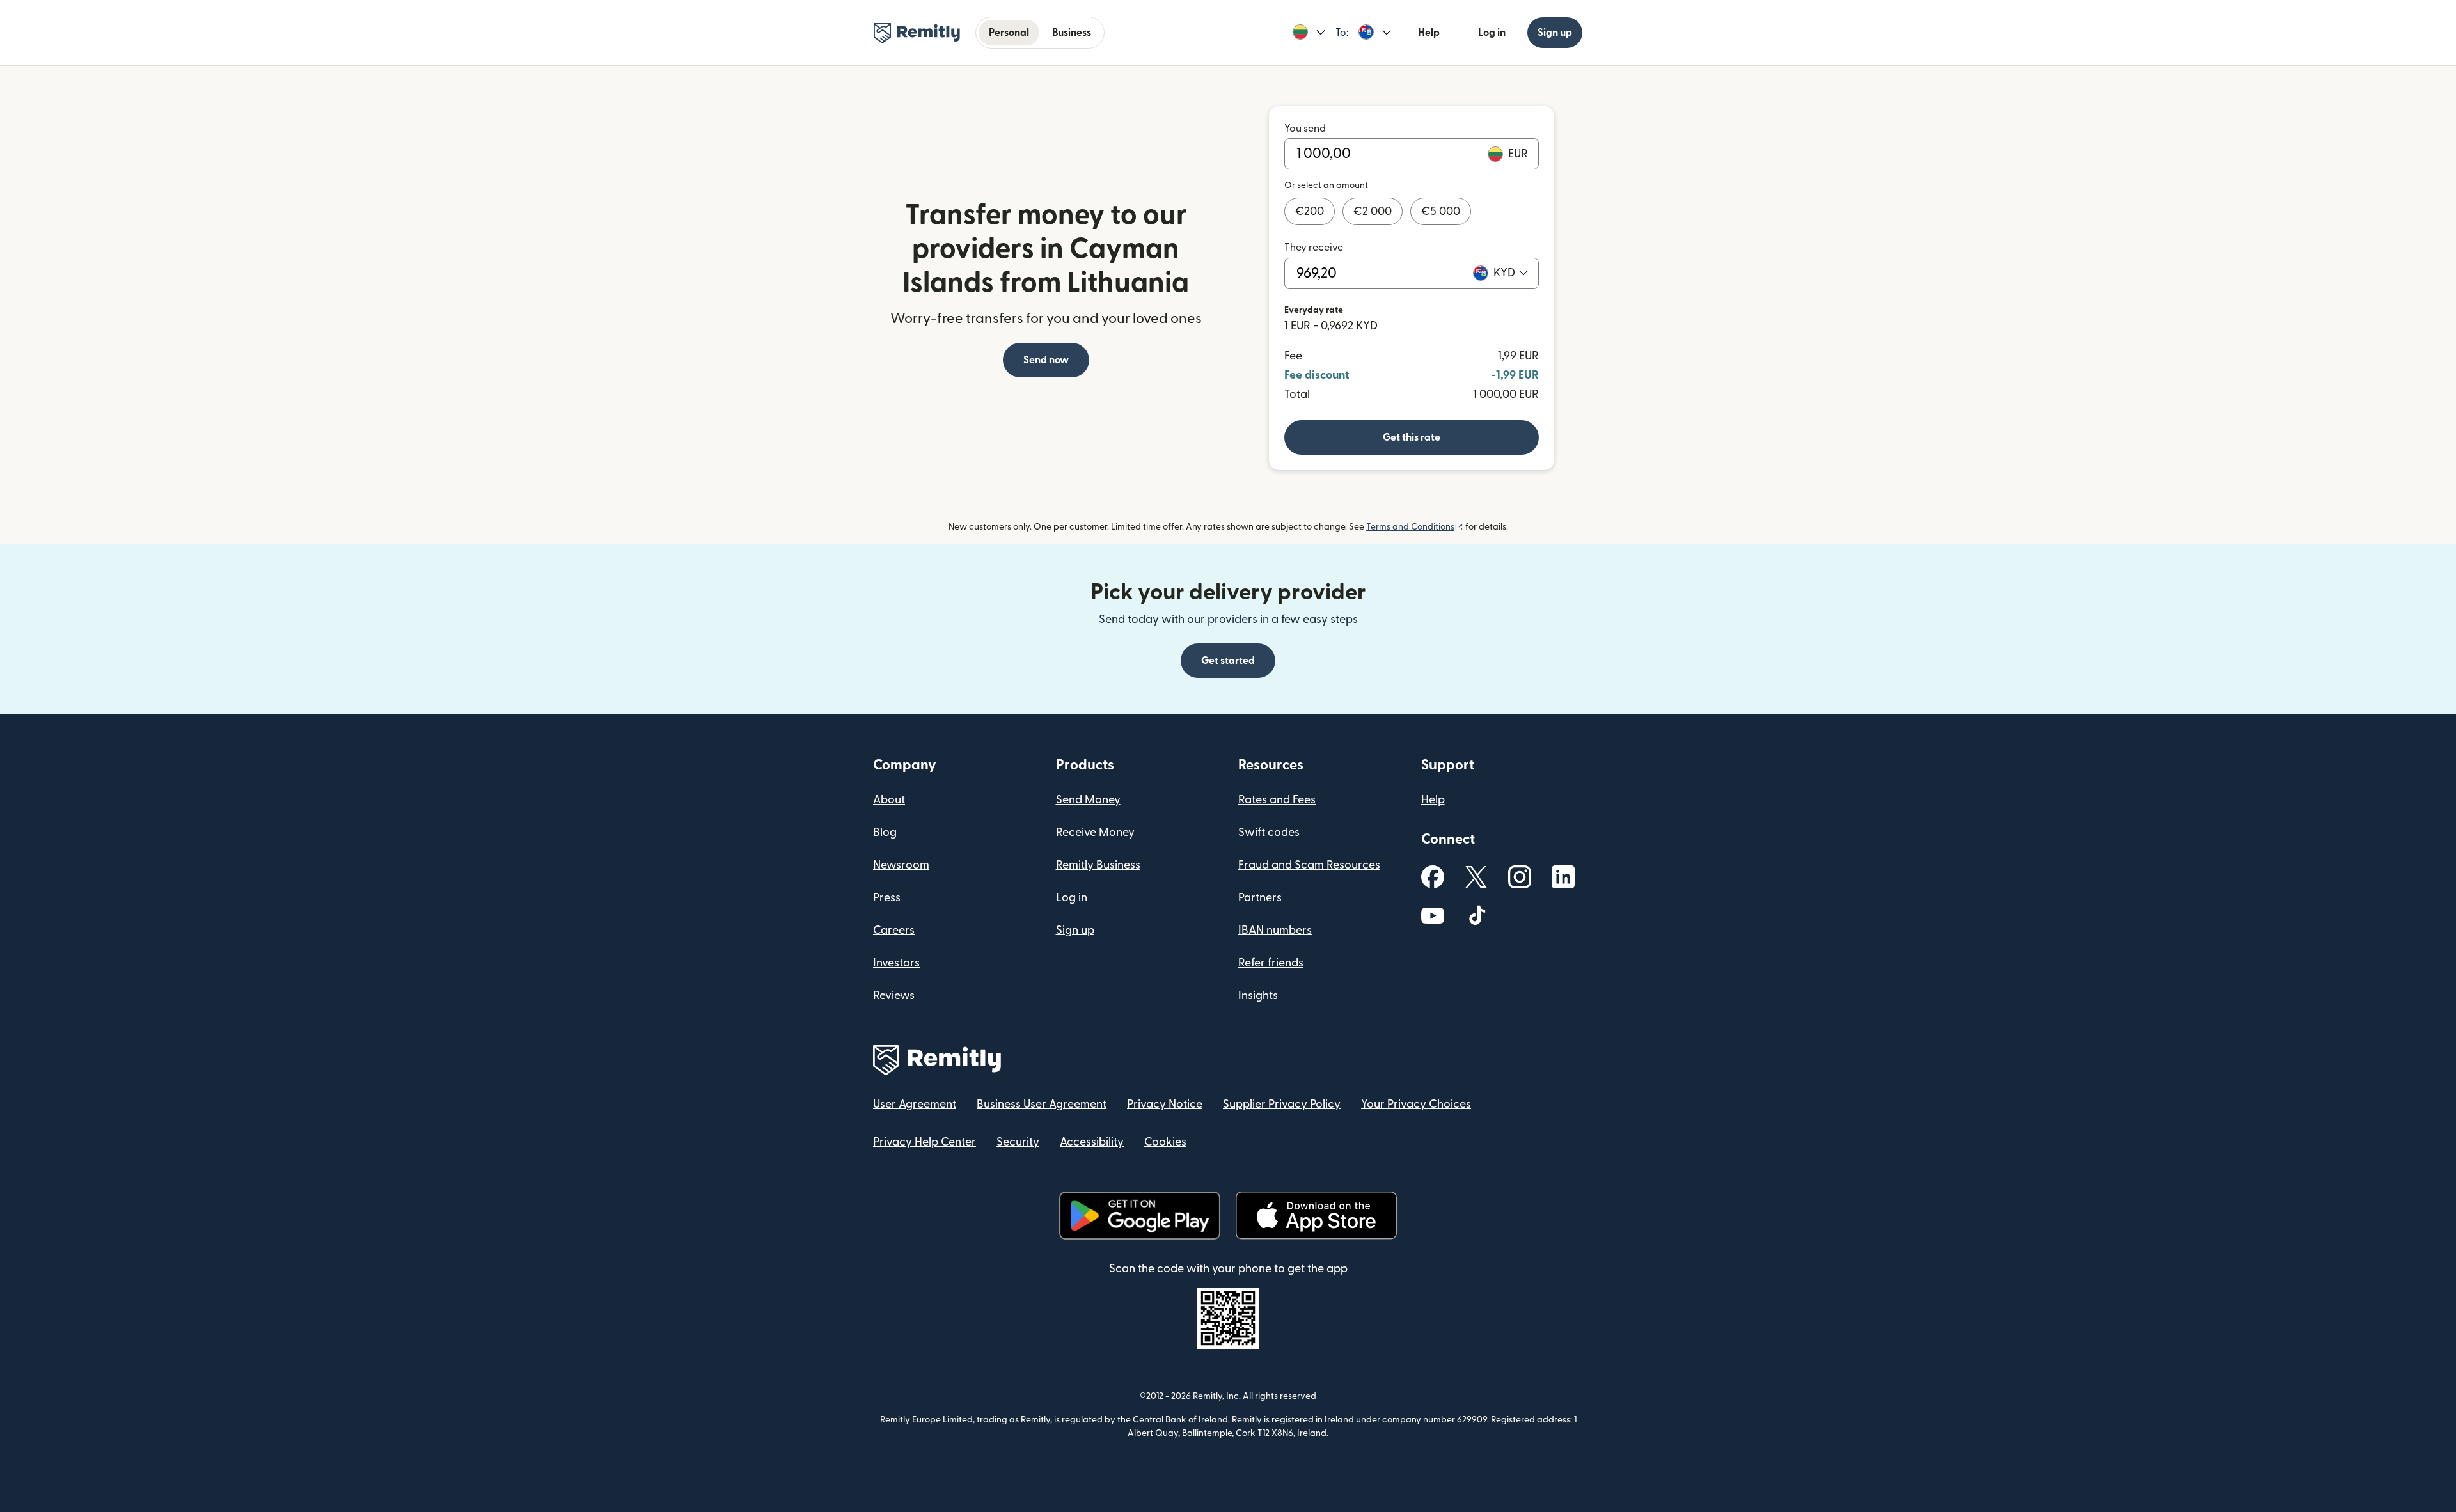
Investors (896, 963)
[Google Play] (1140, 1216)
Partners (1260, 898)
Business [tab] (1072, 33)
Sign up (1555, 33)
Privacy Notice (1165, 1104)
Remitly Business (1098, 865)
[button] (1309, 33)
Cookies (1165, 1142)
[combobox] (1511, 273)
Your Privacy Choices (1416, 1104)
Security (1018, 1142)
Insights (1258, 996)
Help (1429, 33)
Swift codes (1269, 832)
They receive (1314, 248)
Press (887, 898)
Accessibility (1092, 1142)
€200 (1310, 211)
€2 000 (1373, 211)
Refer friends (1271, 963)
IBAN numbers (1275, 930)
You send (1305, 129)
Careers (894, 930)
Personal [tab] (1009, 33)
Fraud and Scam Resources (1309, 865)
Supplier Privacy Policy (1282, 1104)
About (889, 800)
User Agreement (915, 1104)
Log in (1492, 33)
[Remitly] (917, 33)
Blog (885, 832)
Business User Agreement (1042, 1104)
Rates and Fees (1277, 800)
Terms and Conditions (1415, 527)
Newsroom (901, 865)
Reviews (894, 996)
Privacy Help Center (925, 1142)
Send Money (1088, 800)
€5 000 (1441, 211)
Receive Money (1095, 832)
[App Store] (1316, 1216)
